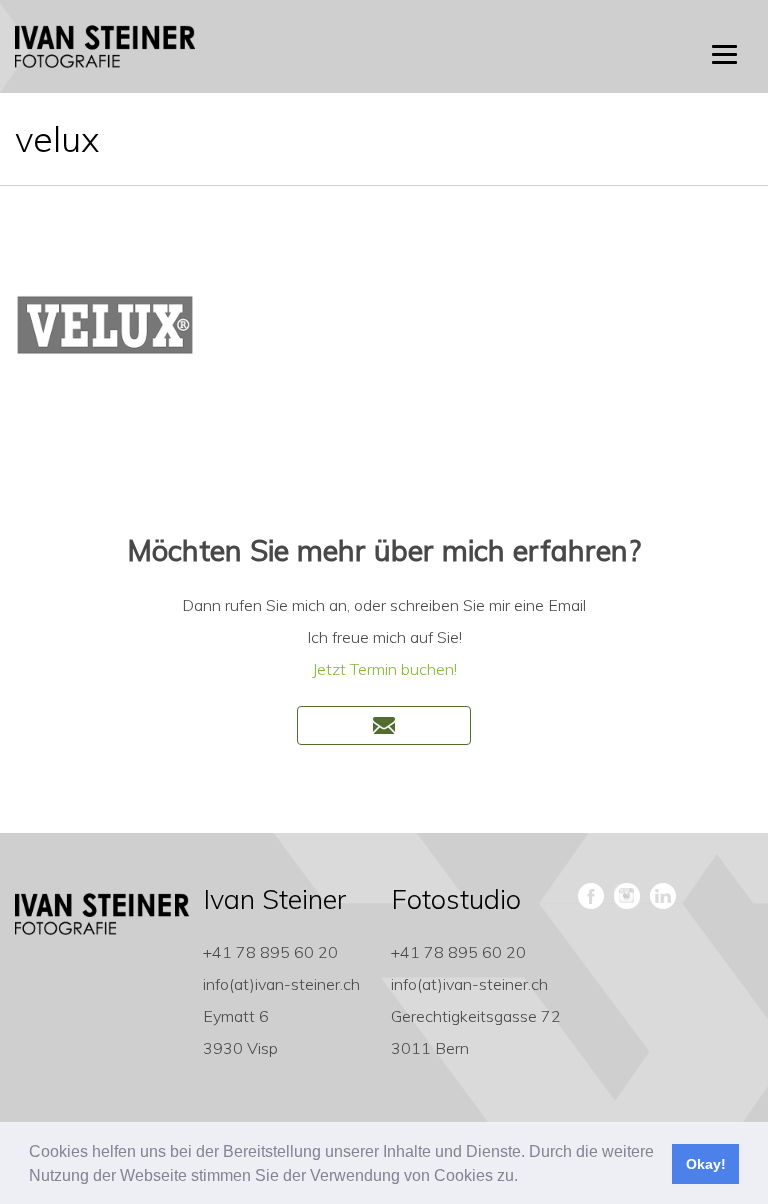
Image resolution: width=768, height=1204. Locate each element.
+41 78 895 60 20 (270, 952)
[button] (525, 1178)
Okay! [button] (706, 1164)
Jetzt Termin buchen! (384, 669)
